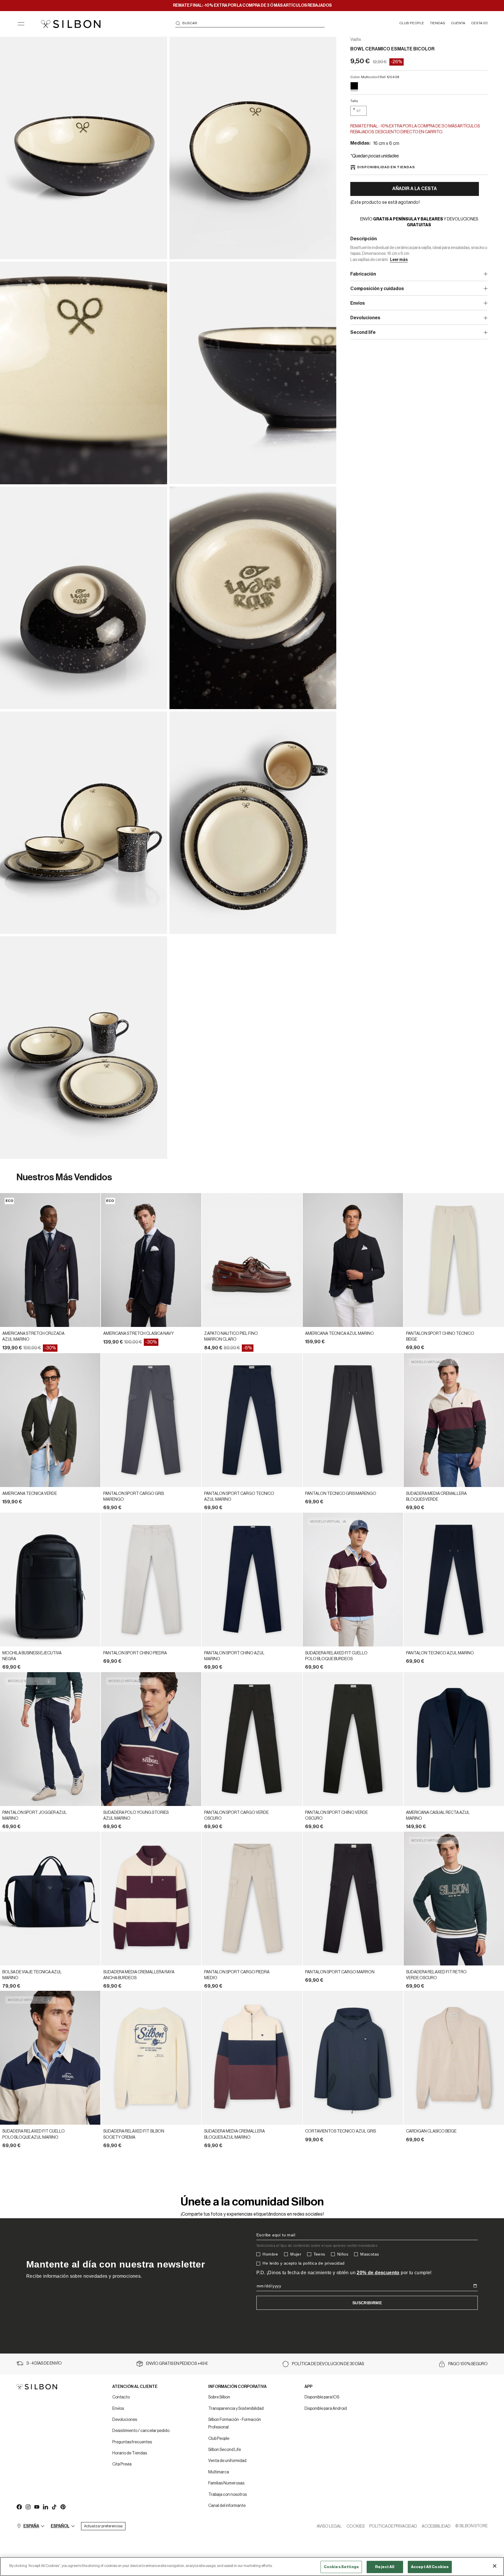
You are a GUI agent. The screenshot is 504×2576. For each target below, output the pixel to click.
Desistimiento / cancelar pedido (141, 2431)
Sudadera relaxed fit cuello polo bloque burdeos (336, 1656)
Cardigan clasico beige (431, 2131)
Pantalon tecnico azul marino (440, 1653)
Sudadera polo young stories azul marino (136, 1816)
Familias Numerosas (226, 2483)
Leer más (399, 260)
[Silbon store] (71, 24)
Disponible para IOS (322, 2397)
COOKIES (356, 2526)
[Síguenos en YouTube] (36, 2507)
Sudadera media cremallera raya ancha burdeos (139, 1975)
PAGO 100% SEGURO (468, 2364)
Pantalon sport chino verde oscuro (336, 1816)
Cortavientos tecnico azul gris (341, 2131)
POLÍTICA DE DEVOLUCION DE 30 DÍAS (328, 2364)
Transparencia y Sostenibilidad (236, 2409)
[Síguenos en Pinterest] (63, 2507)
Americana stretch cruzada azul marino (33, 1337)
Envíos (118, 2409)
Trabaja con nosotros (228, 2495)
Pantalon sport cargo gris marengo (134, 1497)
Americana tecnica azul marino (339, 1334)
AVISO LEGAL (329, 2526)
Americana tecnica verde (30, 1494)
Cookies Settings (341, 2567)
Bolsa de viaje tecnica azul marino (32, 1975)
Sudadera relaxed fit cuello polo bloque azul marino (34, 2134)
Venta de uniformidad (227, 2461)
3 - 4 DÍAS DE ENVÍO (44, 2363)
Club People (219, 2439)
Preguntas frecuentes (132, 2442)
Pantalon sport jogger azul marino (35, 1816)
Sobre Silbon (219, 2397)
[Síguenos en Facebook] (19, 2507)
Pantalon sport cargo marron (340, 1972)
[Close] (495, 2566)
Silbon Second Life (225, 2450)
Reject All (385, 2567)
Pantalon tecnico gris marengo (341, 1494)
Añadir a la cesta (415, 189)
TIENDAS (437, 23)
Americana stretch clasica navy (139, 1334)
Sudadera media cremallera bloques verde (436, 1497)
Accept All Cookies (430, 2567)
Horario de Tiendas (130, 2453)
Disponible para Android (326, 2409)
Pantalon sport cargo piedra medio (237, 1975)
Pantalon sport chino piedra (135, 1653)
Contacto (121, 2397)
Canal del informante (227, 2506)
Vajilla (356, 40)
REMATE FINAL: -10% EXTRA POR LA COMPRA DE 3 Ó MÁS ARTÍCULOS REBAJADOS (252, 6)
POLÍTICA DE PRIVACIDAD (393, 2526)
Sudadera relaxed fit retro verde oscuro (436, 1975)
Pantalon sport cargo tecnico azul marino (239, 1497)
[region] (252, 2567)
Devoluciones (125, 2420)
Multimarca (219, 2472)
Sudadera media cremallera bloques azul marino (235, 2134)
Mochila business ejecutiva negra (32, 1656)
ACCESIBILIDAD (436, 2526)
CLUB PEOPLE (412, 23)
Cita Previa (122, 2464)
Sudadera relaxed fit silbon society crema (134, 2134)
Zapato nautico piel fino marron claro (231, 1337)
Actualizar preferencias (103, 2526)
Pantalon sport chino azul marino (234, 1656)
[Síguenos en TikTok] (54, 2507)
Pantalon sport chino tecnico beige (440, 1337)
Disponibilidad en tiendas (386, 167)
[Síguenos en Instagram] (28, 2507)
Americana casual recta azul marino (438, 1816)
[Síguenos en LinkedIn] (45, 2507)
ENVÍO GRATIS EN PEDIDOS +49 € (177, 2364)
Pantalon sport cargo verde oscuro (236, 1816)
